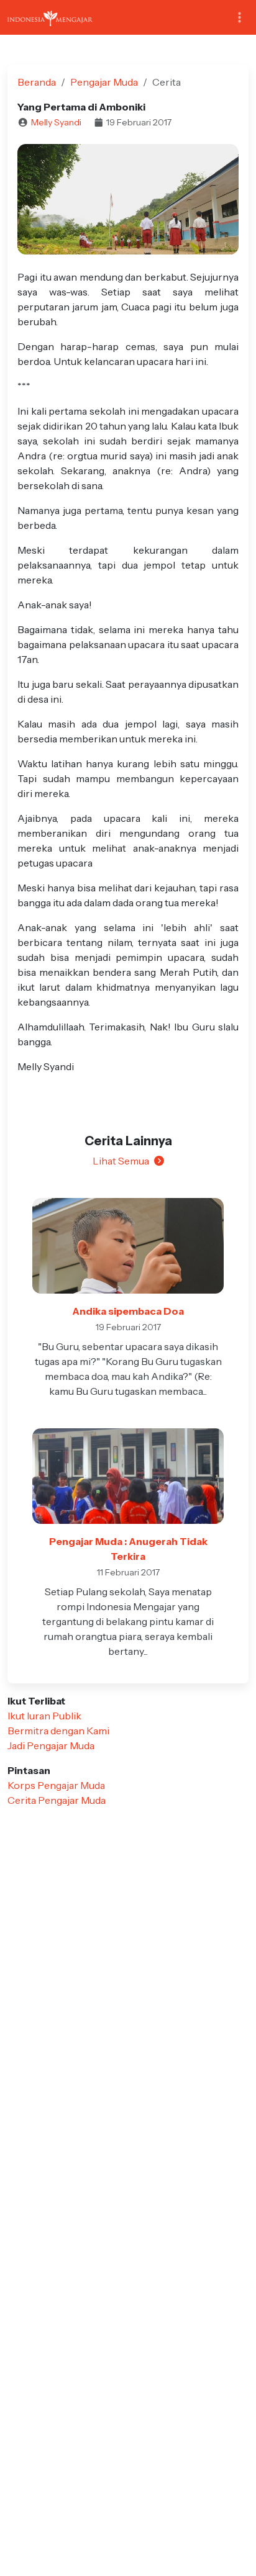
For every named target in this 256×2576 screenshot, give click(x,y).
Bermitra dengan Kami (58, 1731)
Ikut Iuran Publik (44, 1716)
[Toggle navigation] (240, 18)
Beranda (37, 82)
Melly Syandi (56, 122)
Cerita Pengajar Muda (57, 1800)
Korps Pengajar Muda (56, 1785)
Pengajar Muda (104, 82)
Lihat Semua (121, 1161)
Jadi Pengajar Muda (51, 1745)
